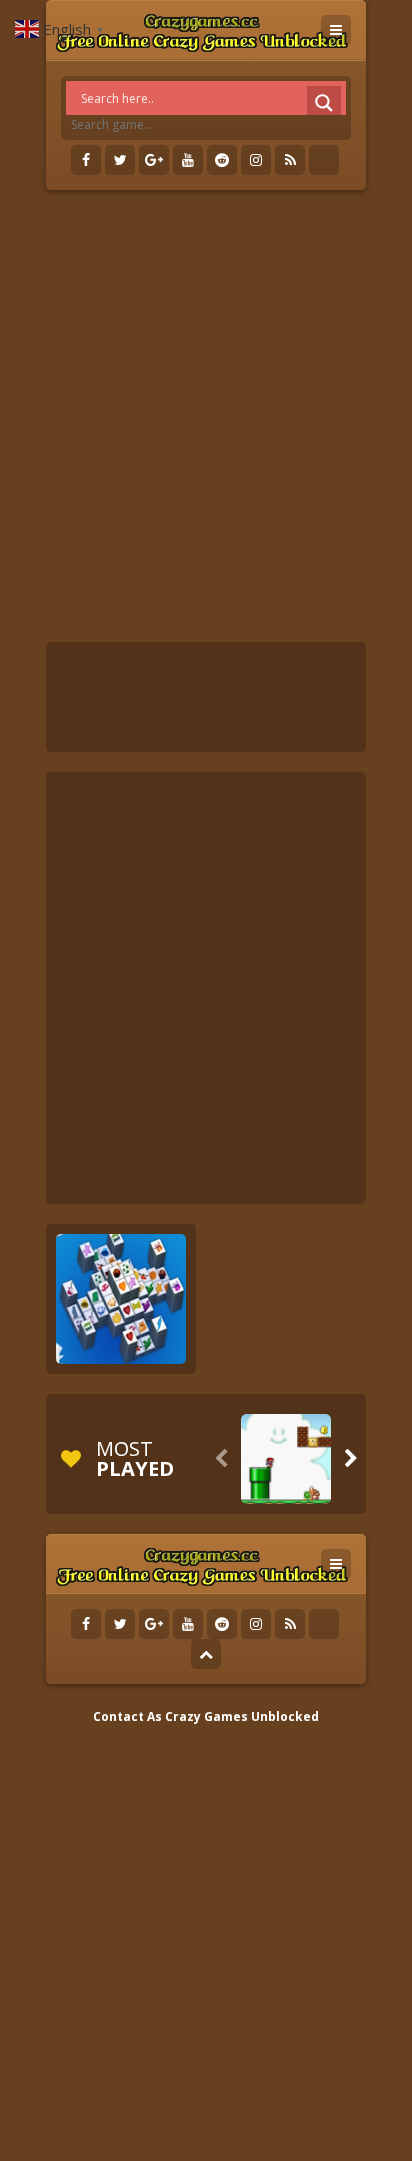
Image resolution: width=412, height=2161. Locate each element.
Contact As (127, 1716)
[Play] (286, 1459)
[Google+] (154, 160)
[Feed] (290, 160)
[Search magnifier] (324, 103)
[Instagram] (256, 160)
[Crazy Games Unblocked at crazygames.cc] (201, 29)
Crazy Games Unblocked (242, 1716)
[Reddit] (222, 160)
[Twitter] (120, 160)
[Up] (206, 1654)
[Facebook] (86, 160)
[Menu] (336, 30)
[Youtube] (188, 160)
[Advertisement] (206, 416)
